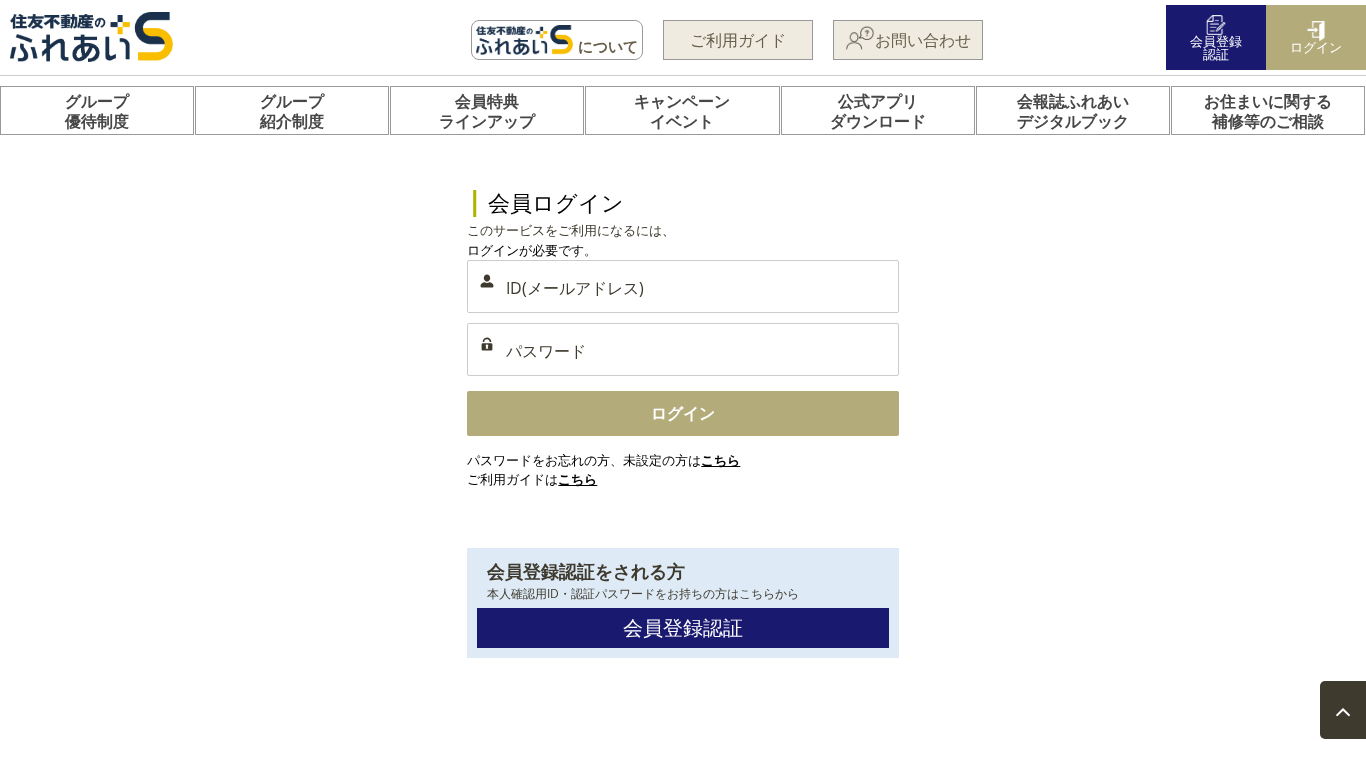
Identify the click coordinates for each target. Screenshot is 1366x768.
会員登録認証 (683, 627)
